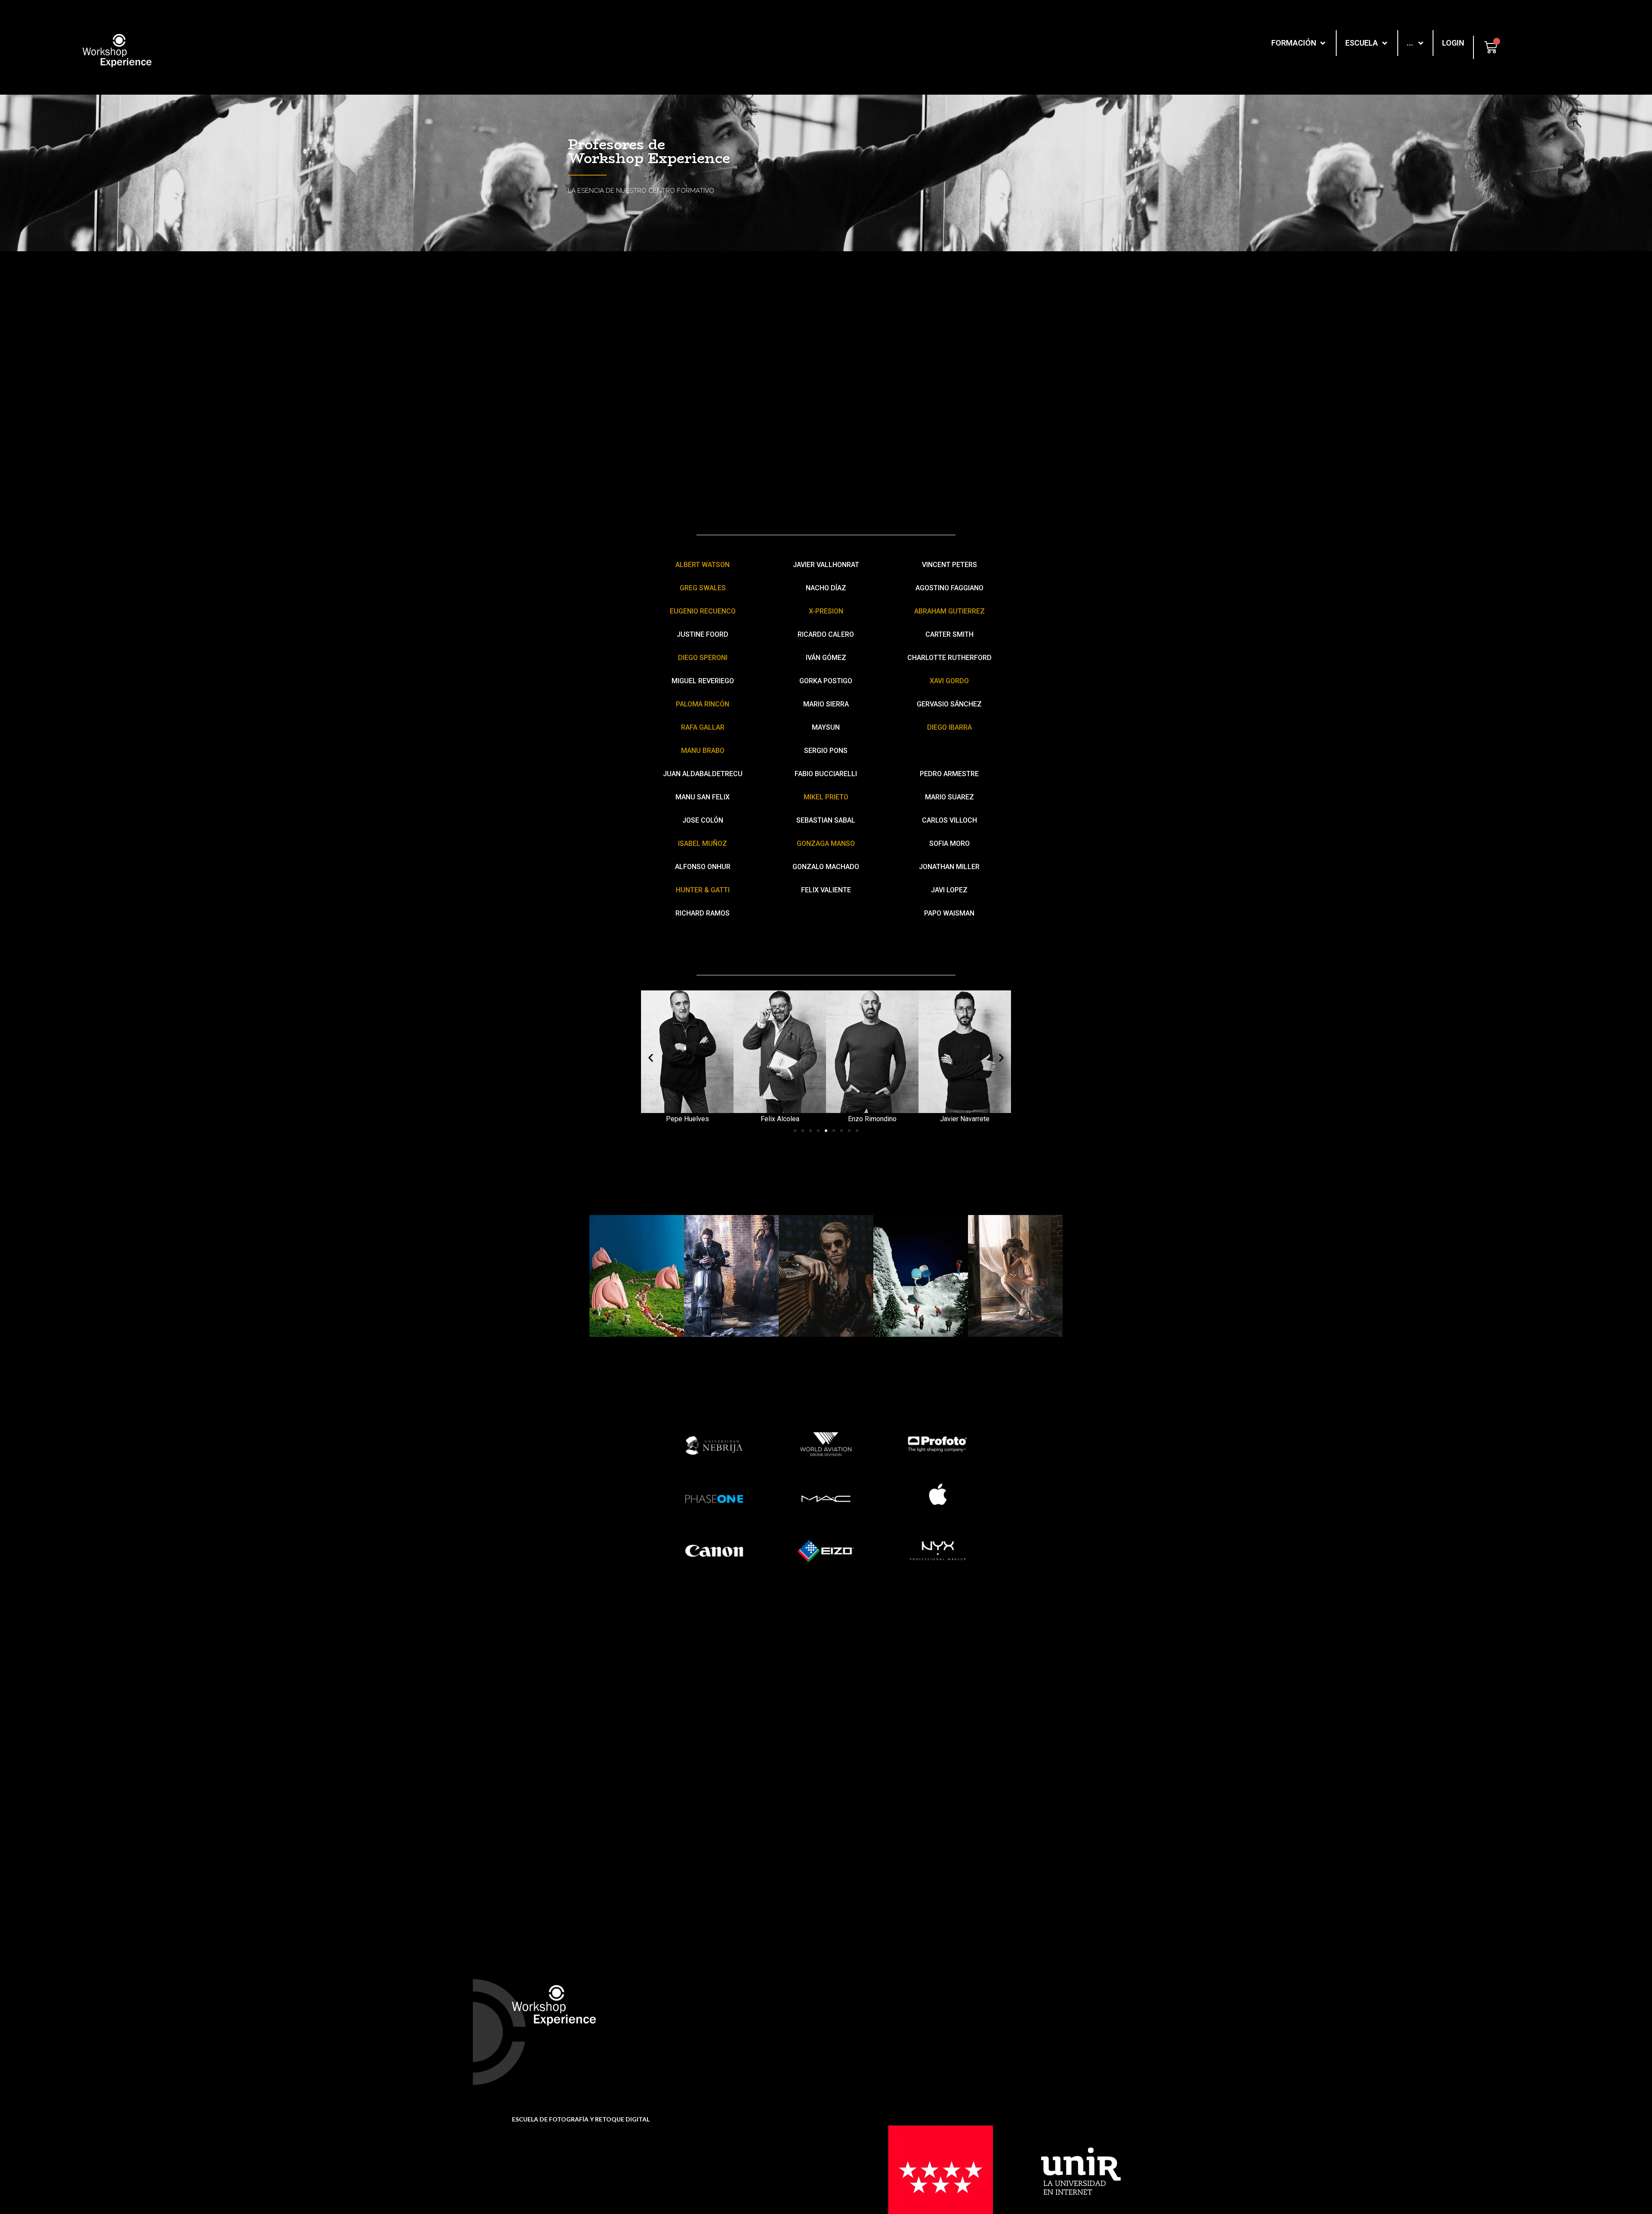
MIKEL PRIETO (826, 797)
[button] (795, 1131)
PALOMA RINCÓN (703, 704)
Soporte (744, 2011)
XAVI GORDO (949, 681)
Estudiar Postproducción (1068, 2022)
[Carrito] (1491, 47)
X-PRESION (826, 611)
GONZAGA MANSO (826, 843)
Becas (742, 2025)
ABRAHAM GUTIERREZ (949, 611)
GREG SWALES (703, 588)
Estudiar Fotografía (1060, 2008)
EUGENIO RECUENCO (703, 611)
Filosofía (895, 2008)
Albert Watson (703, 565)
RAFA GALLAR (703, 727)
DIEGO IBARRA (949, 727)
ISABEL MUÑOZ (703, 843)
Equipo (893, 2022)
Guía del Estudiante (762, 2039)
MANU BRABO (703, 751)
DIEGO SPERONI (703, 658)
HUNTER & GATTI (703, 890)
